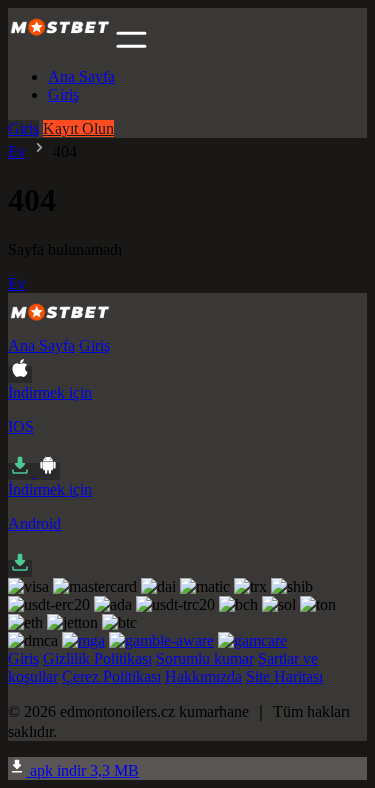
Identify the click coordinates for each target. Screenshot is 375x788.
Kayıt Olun (78, 128)
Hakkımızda (203, 676)
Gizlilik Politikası (97, 658)
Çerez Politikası (111, 676)
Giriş (63, 94)
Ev (17, 151)
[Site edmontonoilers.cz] (60, 42)
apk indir (82, 770)
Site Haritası (284, 676)
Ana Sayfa (81, 76)
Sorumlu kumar (205, 658)
